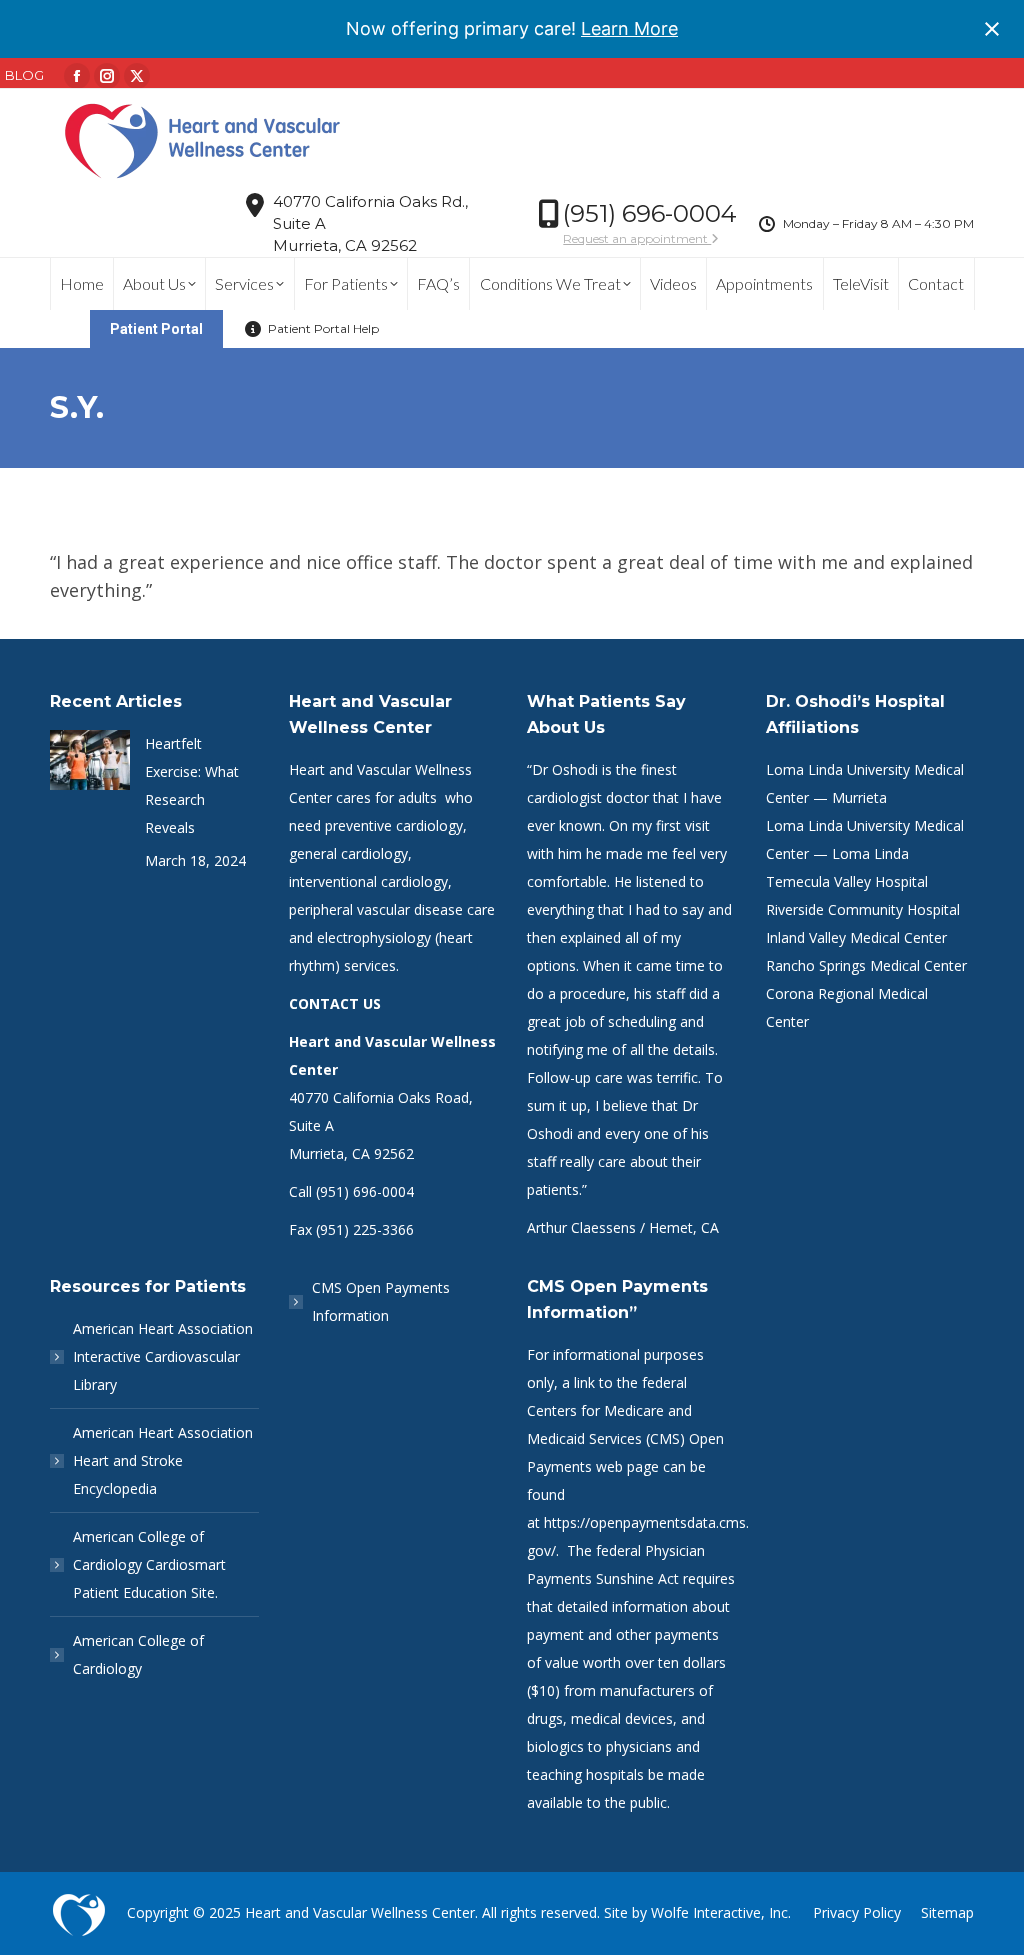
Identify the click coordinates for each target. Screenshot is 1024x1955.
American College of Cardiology (138, 1654)
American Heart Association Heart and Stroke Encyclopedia (163, 1460)
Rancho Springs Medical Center (866, 965)
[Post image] (90, 760)
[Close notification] (992, 29)
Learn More (629, 28)
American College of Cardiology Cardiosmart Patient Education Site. (149, 1564)
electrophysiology (374, 937)
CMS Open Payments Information (381, 1301)
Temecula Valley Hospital (847, 881)
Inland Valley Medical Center (856, 937)
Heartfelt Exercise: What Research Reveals (192, 785)
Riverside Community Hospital (863, 909)
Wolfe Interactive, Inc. (721, 1912)
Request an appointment (637, 238)
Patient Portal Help (323, 328)
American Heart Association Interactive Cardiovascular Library (163, 1356)
